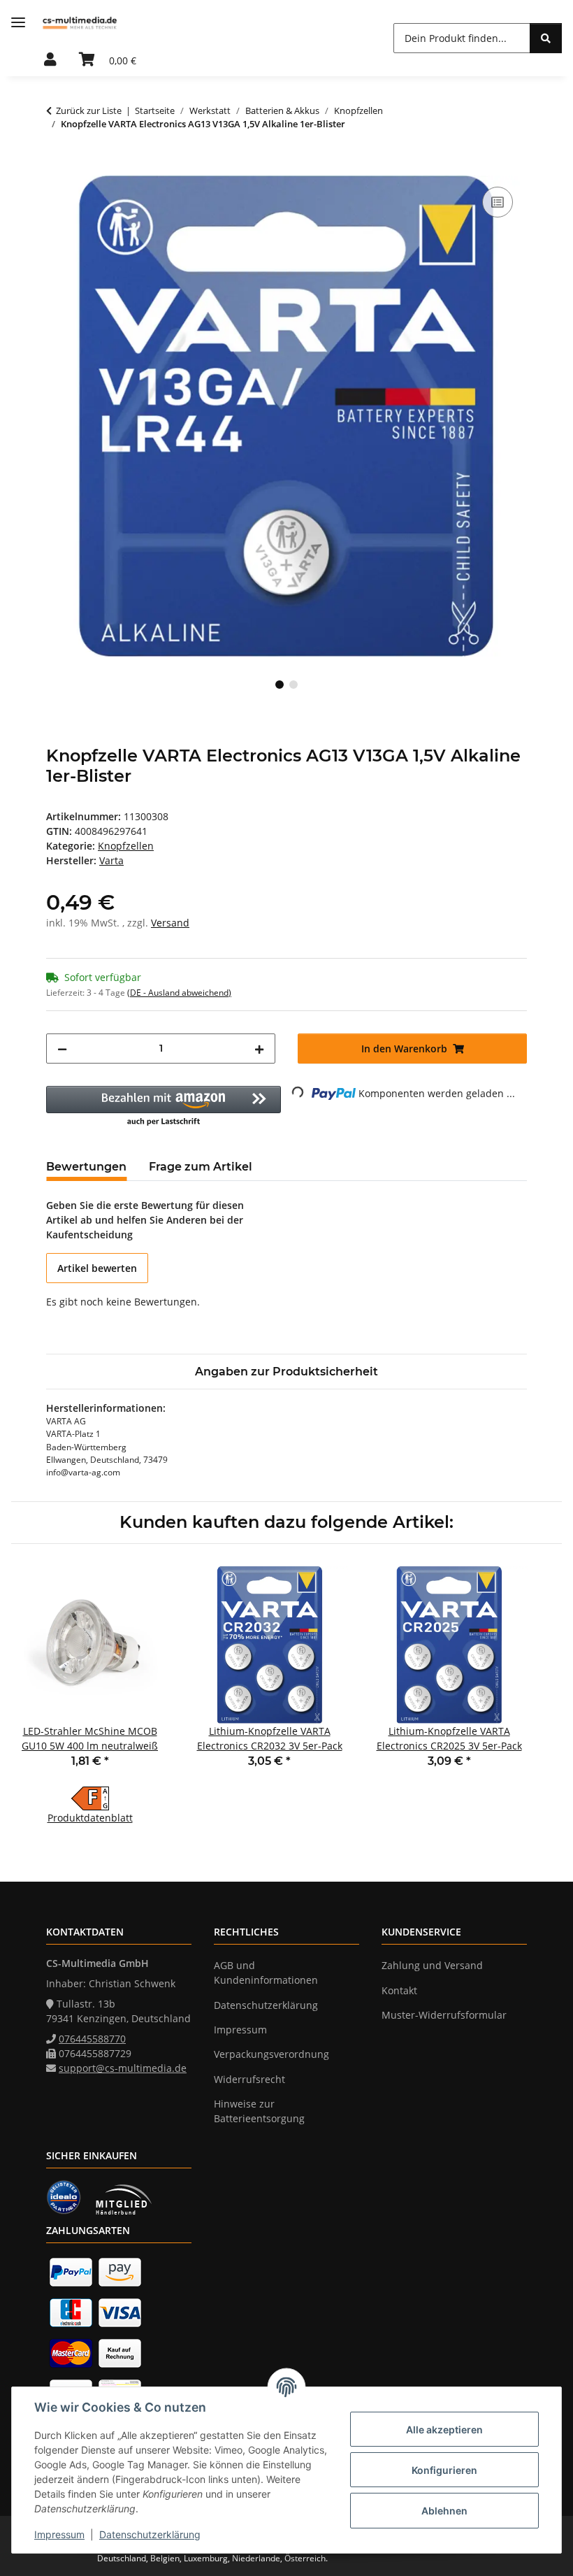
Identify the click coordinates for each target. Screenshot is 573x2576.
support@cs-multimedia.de (123, 2068)
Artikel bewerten (97, 1268)
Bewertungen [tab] (86, 1167)
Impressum (59, 2534)
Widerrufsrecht (249, 2079)
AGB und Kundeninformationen (266, 1973)
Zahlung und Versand (432, 1965)
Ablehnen (444, 2511)
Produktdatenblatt (90, 1818)
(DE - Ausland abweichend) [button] (179, 993)
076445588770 (92, 2039)
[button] (50, 60)
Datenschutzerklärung (150, 2534)
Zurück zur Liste (89, 110)
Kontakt (399, 1990)
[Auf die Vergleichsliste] (498, 202)
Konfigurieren (444, 2470)
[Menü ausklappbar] (18, 23)
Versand (170, 923)
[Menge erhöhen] (259, 1049)
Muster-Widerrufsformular (444, 2015)
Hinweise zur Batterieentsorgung (259, 2111)
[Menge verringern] (62, 1049)
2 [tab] (293, 685)
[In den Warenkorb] (57, 168)
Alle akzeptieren (444, 2430)
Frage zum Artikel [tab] (201, 1167)
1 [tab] (280, 685)
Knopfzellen (126, 846)
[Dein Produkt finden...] (546, 38)
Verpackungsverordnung (271, 2054)
